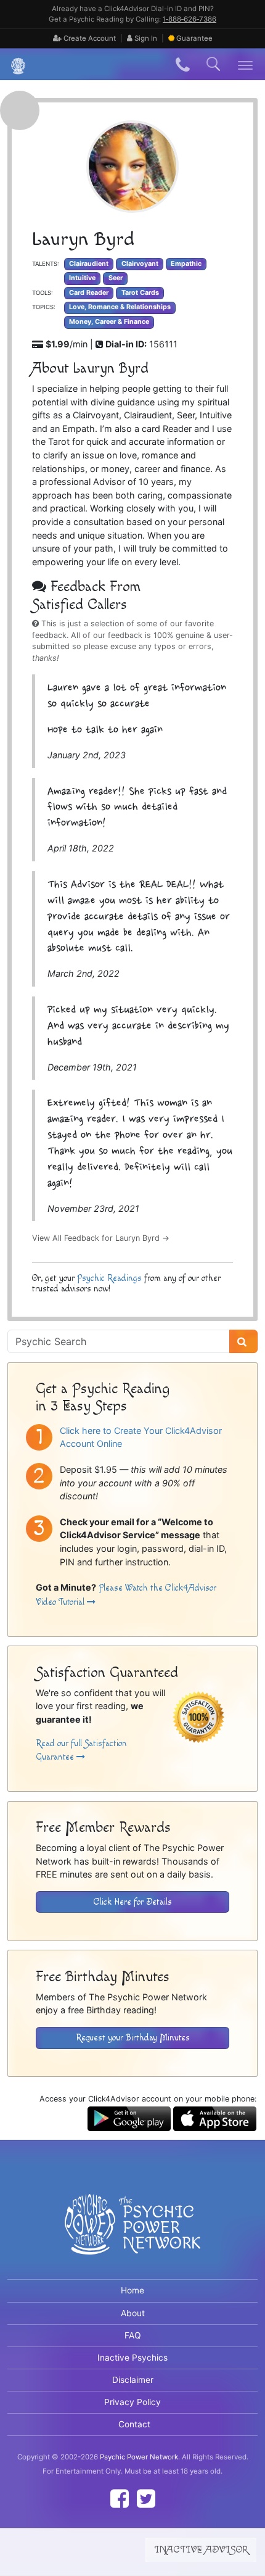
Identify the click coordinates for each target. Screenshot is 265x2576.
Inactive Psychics (132, 2358)
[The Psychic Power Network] (14, 64)
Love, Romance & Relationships (120, 307)
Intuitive (82, 278)
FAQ (133, 2335)
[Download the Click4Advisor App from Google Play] (129, 2118)
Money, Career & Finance (109, 322)
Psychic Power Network (139, 2457)
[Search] (243, 1341)
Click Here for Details (133, 1902)
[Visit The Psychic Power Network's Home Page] (132, 2234)
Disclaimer (133, 2380)
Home (132, 2290)
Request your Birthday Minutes (133, 2038)
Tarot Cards (140, 293)
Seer (116, 278)
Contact (134, 2424)
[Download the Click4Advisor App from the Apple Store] (215, 2118)
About (133, 2313)
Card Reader (89, 293)
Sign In (145, 38)
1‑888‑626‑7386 (190, 19)
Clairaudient (89, 264)
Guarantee (194, 38)
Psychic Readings (109, 1278)
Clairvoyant (140, 264)
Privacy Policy (132, 2402)
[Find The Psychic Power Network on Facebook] (120, 2499)
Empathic (186, 264)
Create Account (89, 38)
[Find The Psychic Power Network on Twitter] (146, 2499)
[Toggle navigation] (246, 64)
